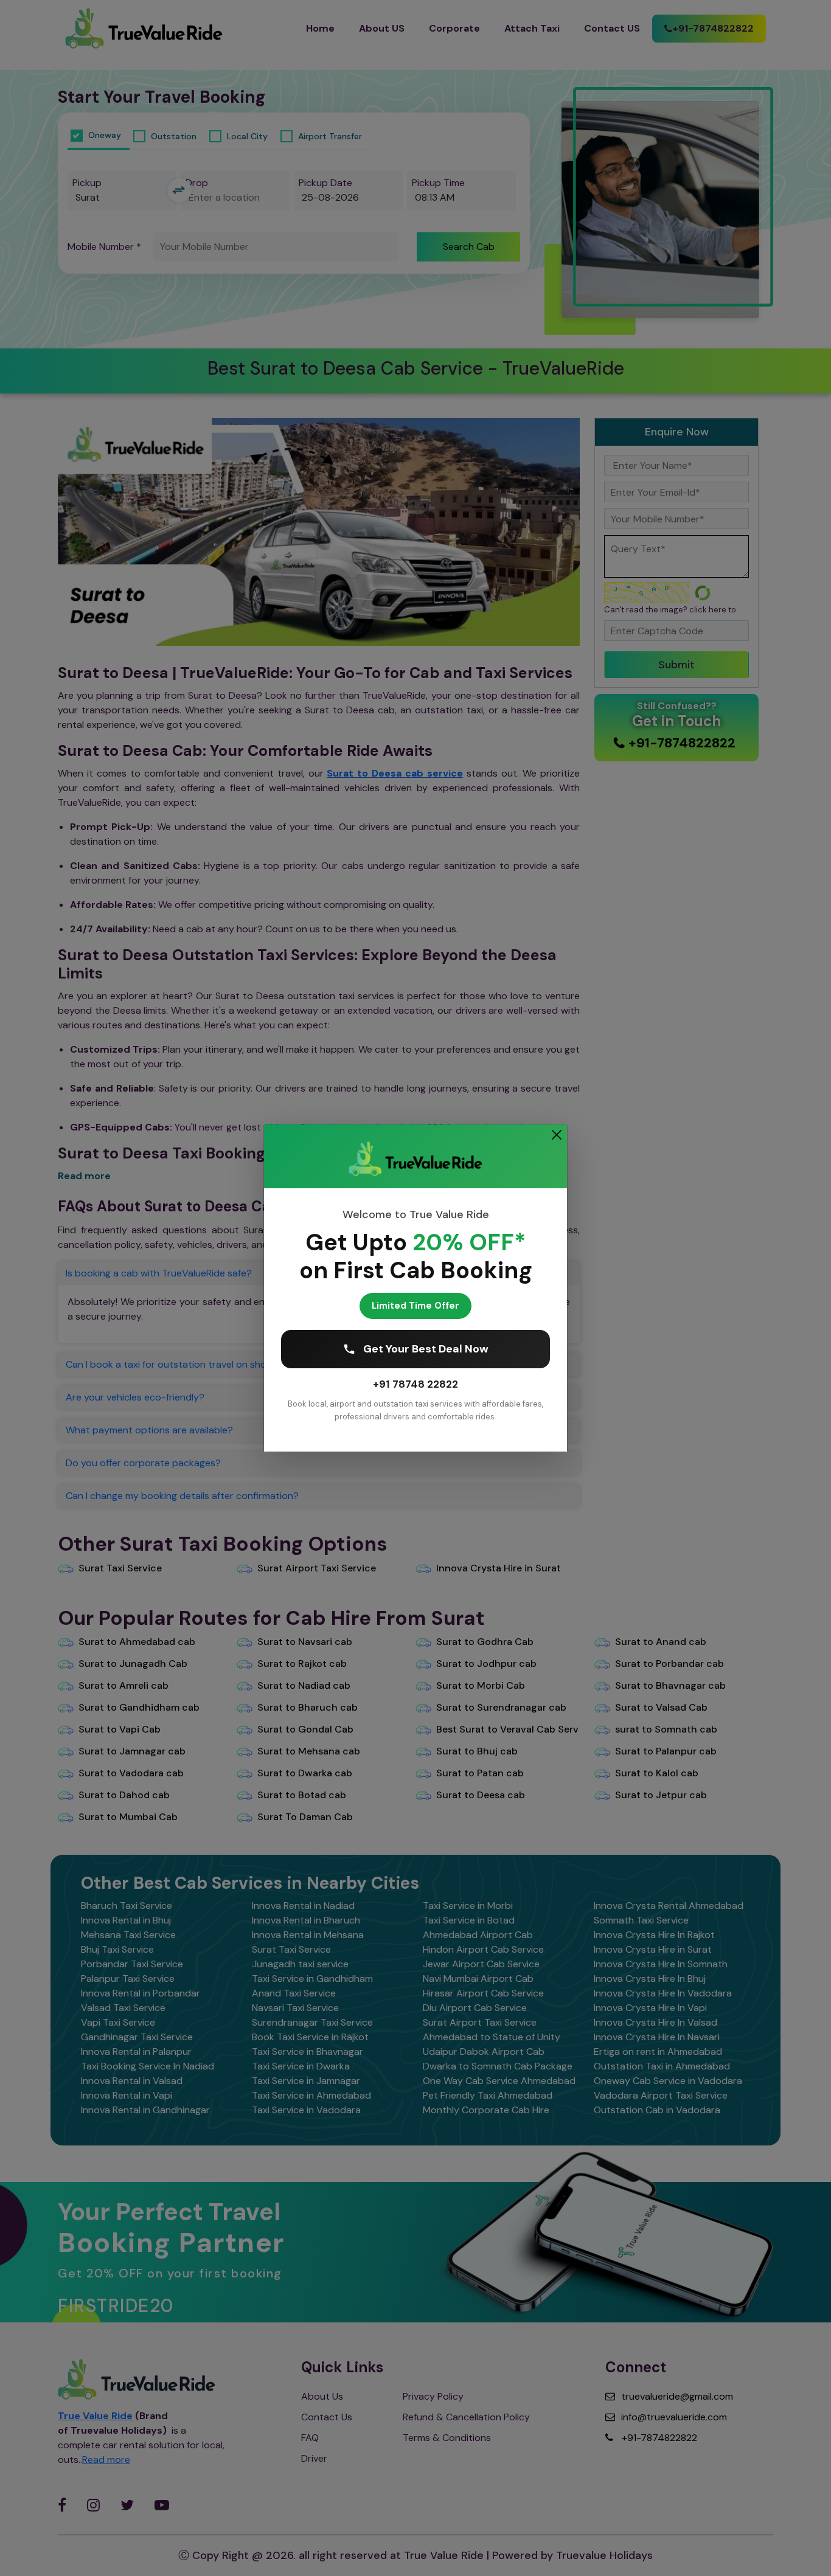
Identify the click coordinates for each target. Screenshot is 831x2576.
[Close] (557, 1135)
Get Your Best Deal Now (426, 1349)
